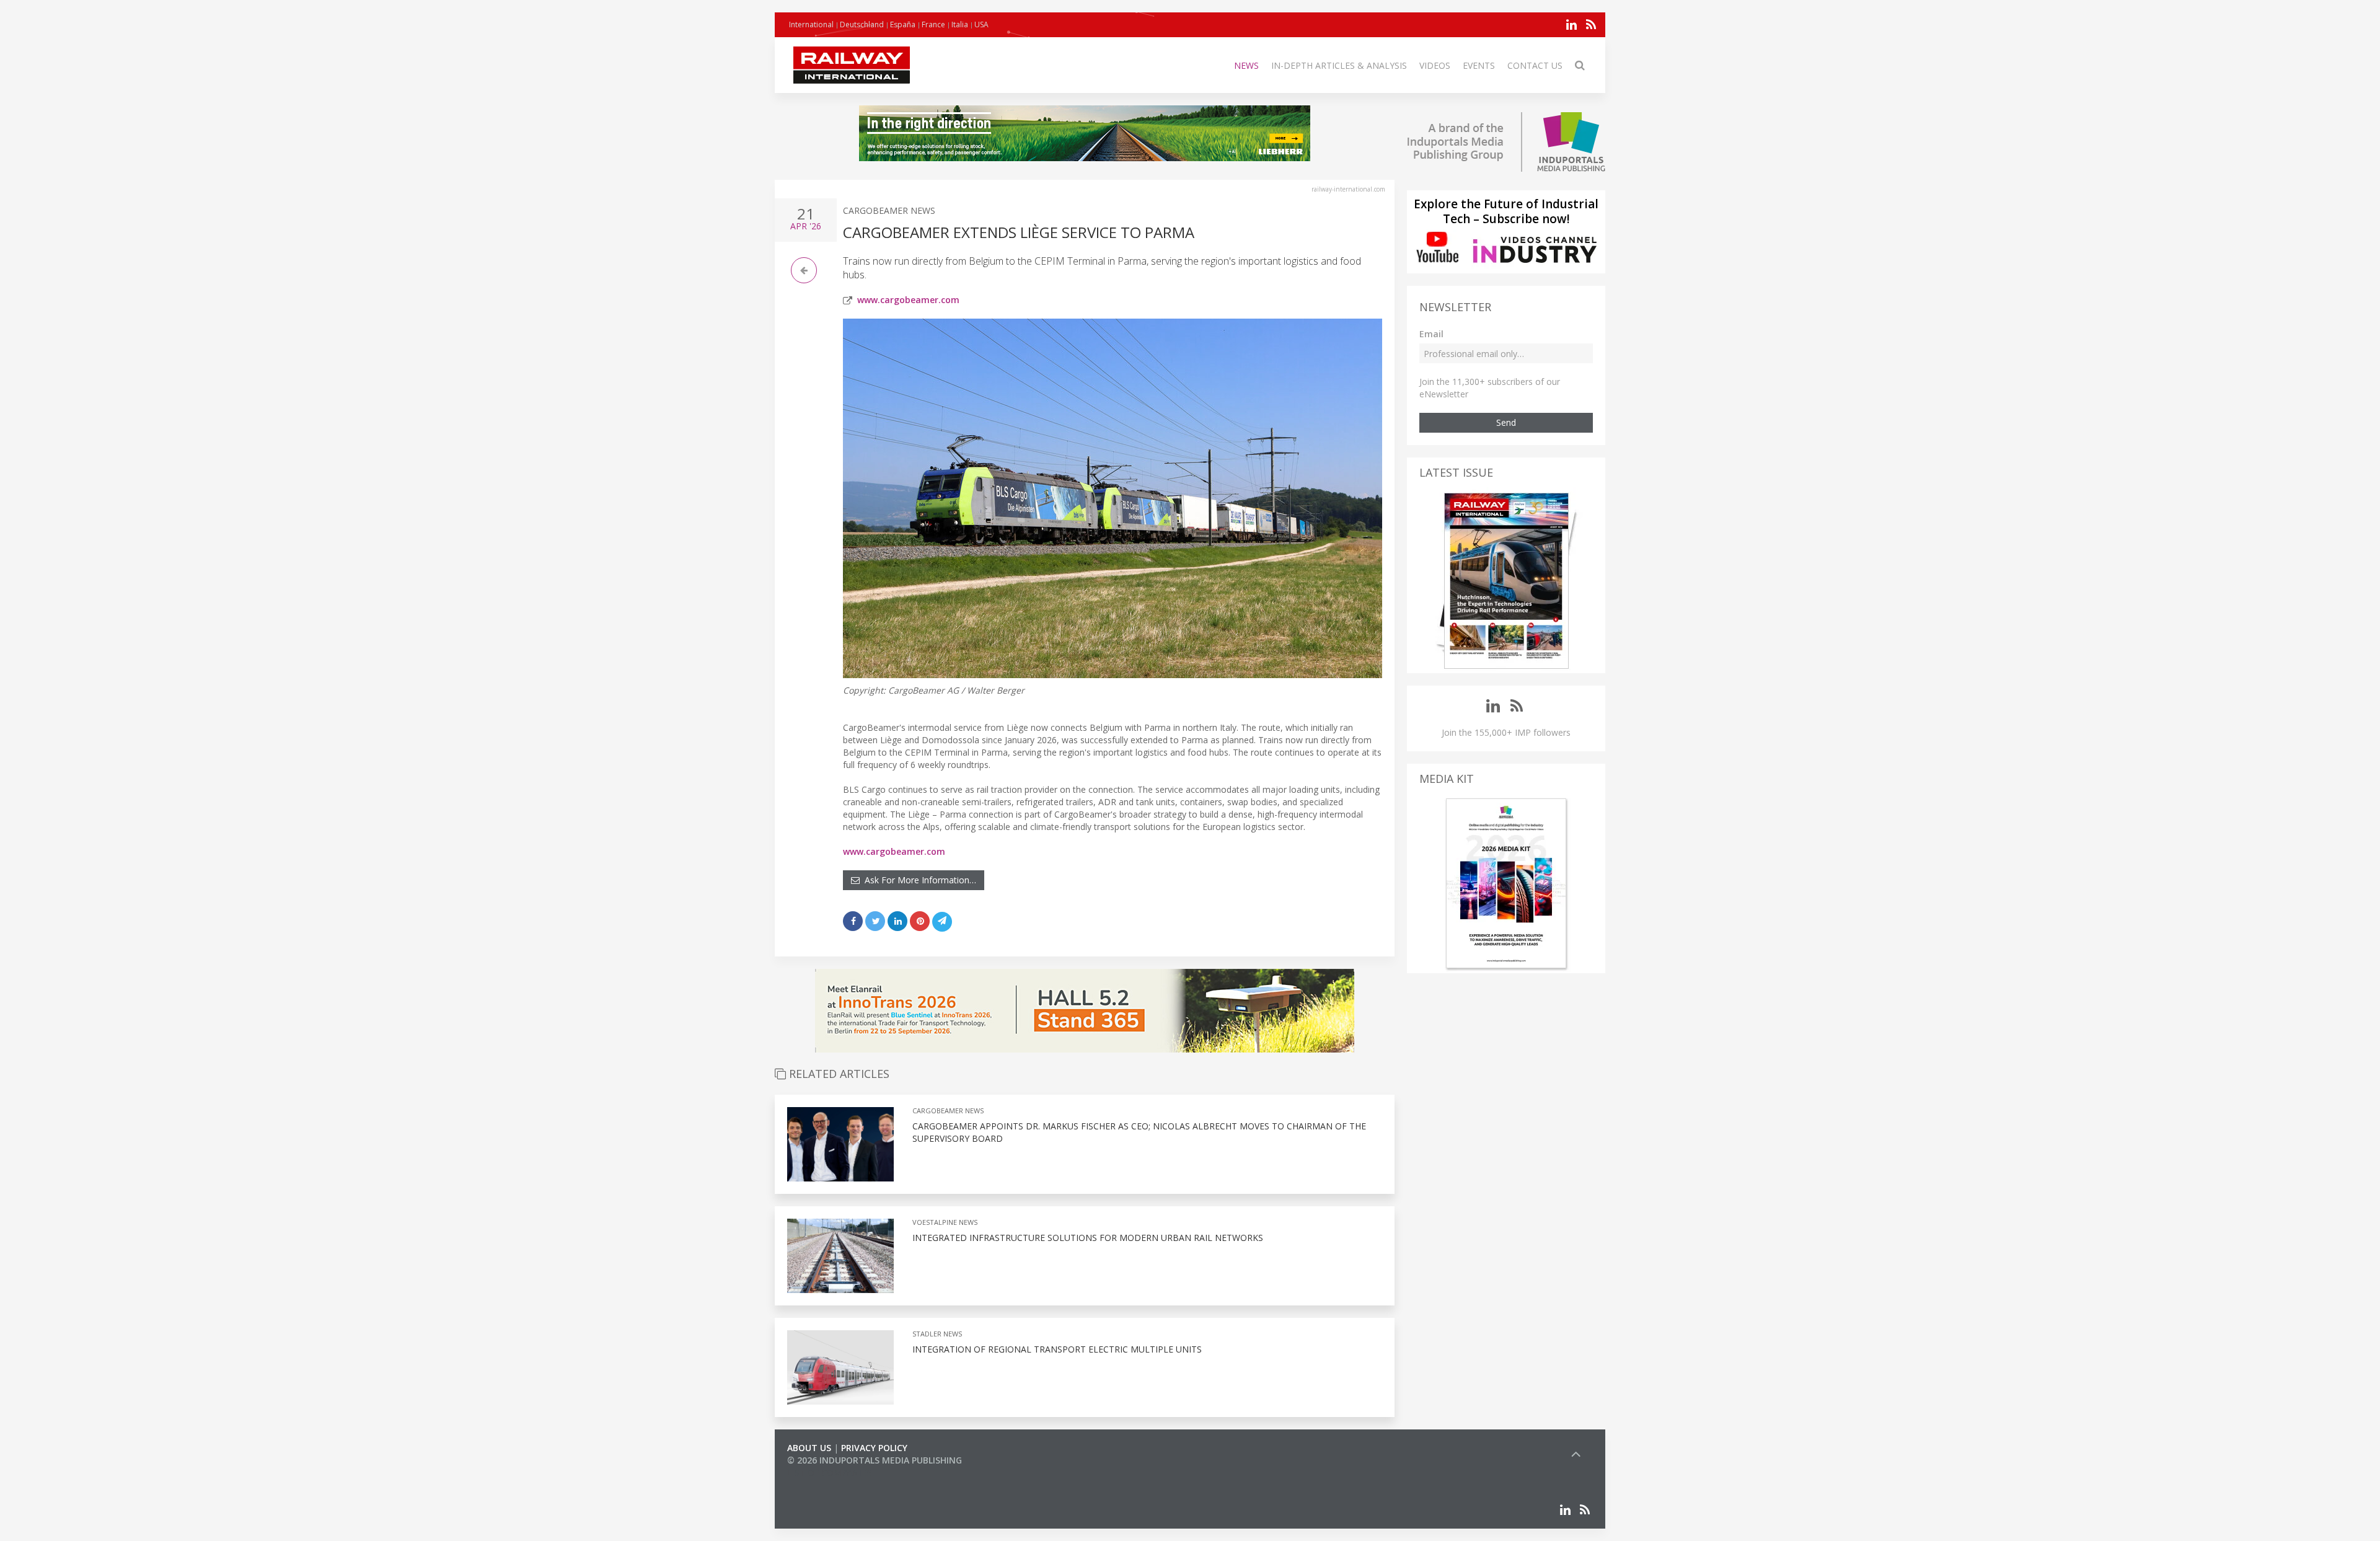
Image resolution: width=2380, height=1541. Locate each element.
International (811, 24)
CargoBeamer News (889, 210)
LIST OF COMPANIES (829, 1473)
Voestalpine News (945, 1222)
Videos (1435, 65)
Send (1506, 422)
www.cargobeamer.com (908, 300)
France (933, 24)
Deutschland (862, 24)
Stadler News (937, 1334)
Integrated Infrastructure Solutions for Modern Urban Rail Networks (1088, 1238)
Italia (960, 24)
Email (1431, 334)
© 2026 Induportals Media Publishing (875, 1460)
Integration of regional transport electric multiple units (1057, 1349)
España (903, 24)
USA (981, 24)
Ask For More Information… (918, 880)
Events (1479, 65)
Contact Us (1535, 65)
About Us (809, 1448)
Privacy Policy (874, 1448)
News (1246, 65)
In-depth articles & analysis (1339, 65)
